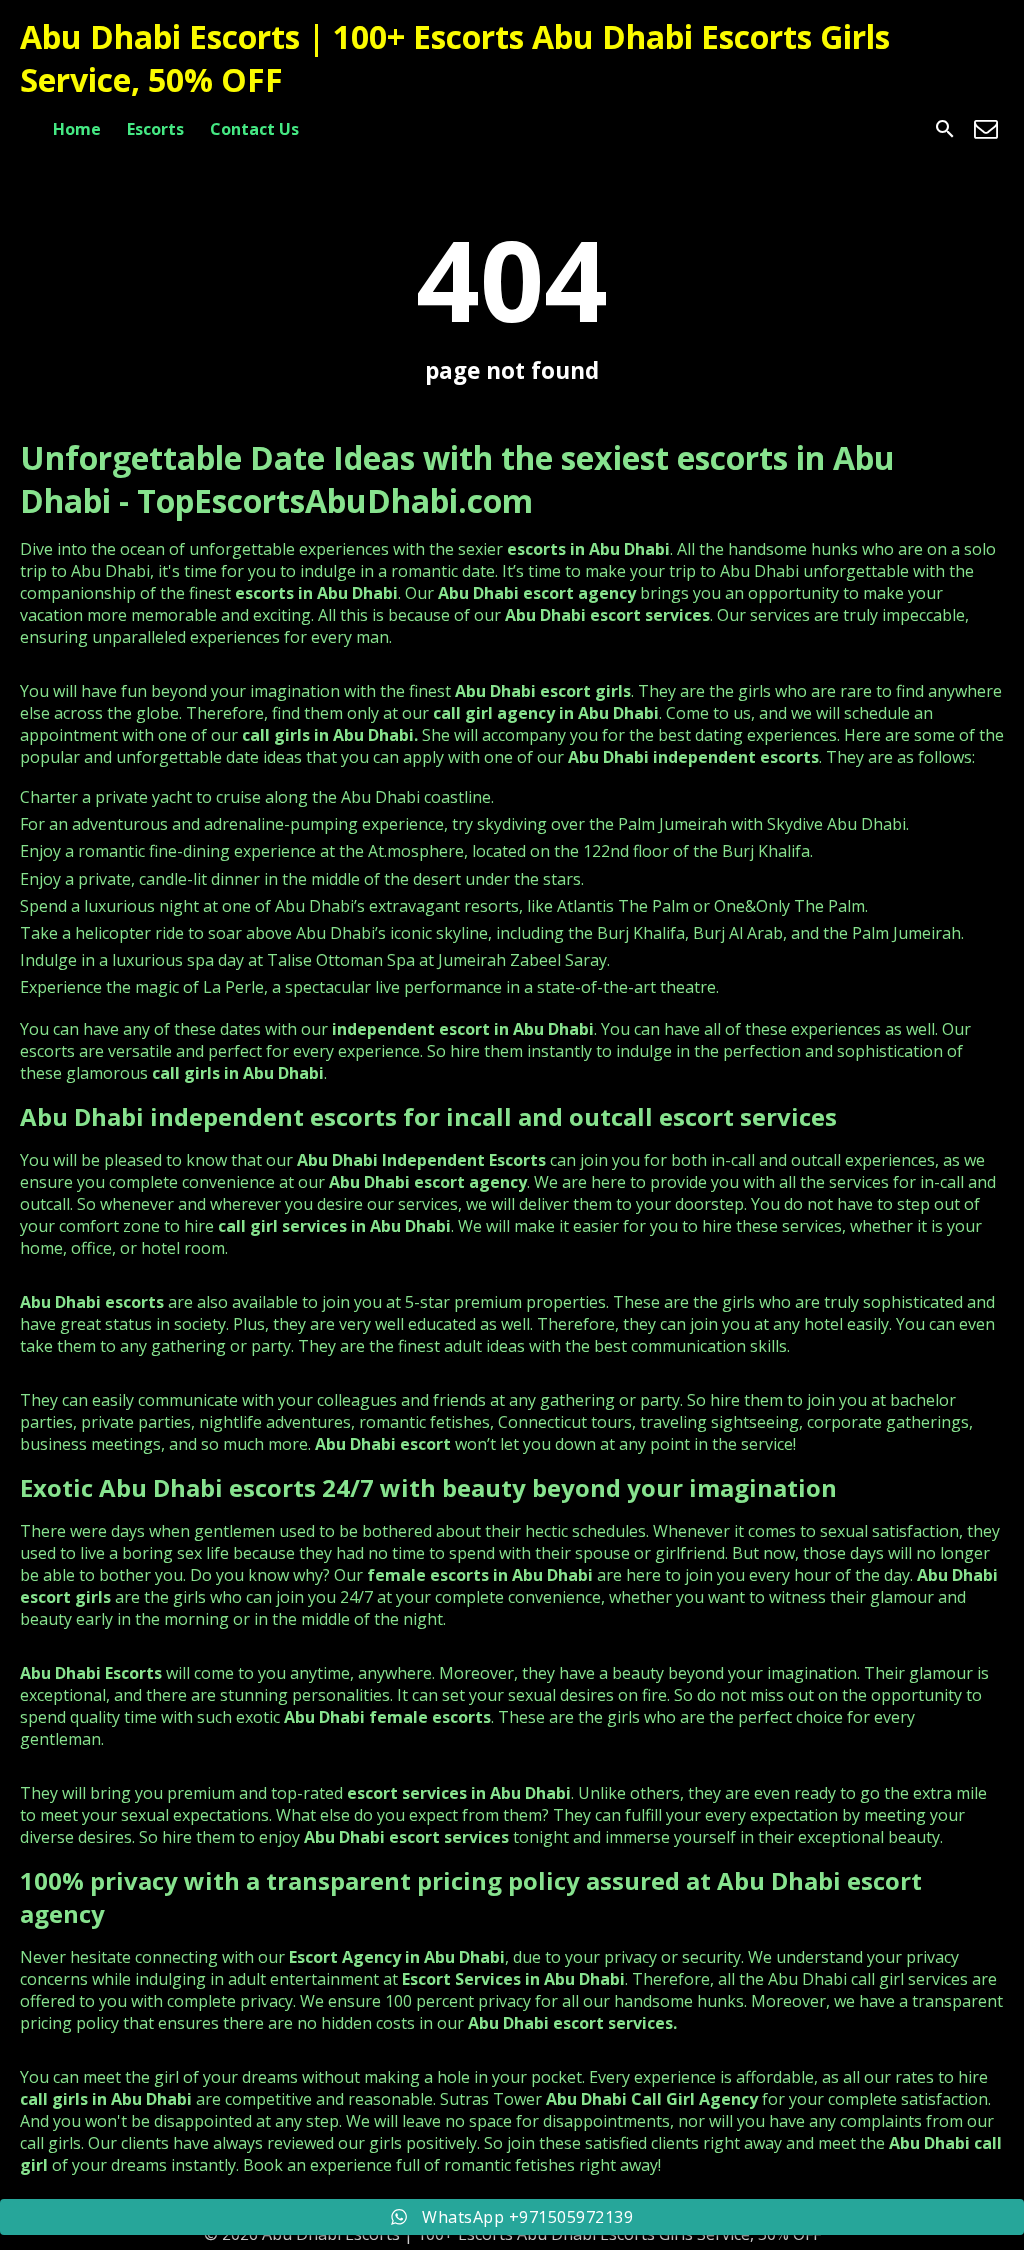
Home (77, 129)
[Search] (945, 129)
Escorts (155, 129)
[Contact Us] (986, 129)
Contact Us (254, 129)
